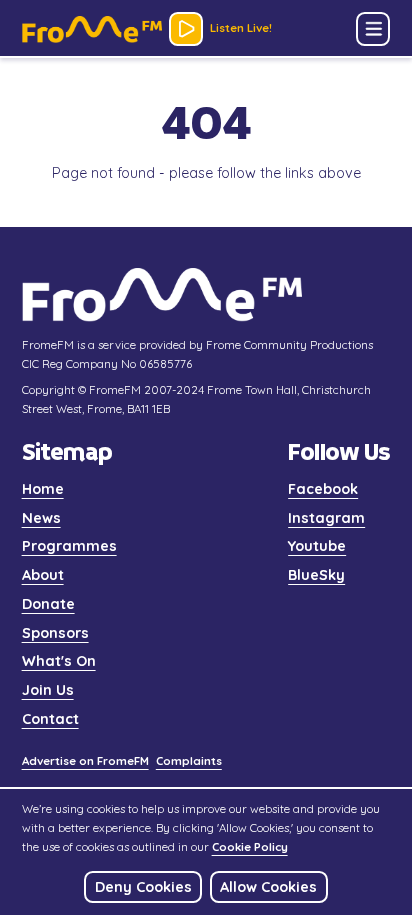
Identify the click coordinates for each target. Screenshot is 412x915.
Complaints (189, 760)
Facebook (323, 489)
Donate (48, 604)
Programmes (69, 546)
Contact (50, 719)
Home (43, 489)
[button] (373, 29)
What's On (59, 661)
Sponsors (55, 633)
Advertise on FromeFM (85, 760)
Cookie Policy (250, 846)
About (43, 575)
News (41, 518)
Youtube (317, 546)
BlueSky (316, 575)
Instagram (326, 518)
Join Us (48, 690)
